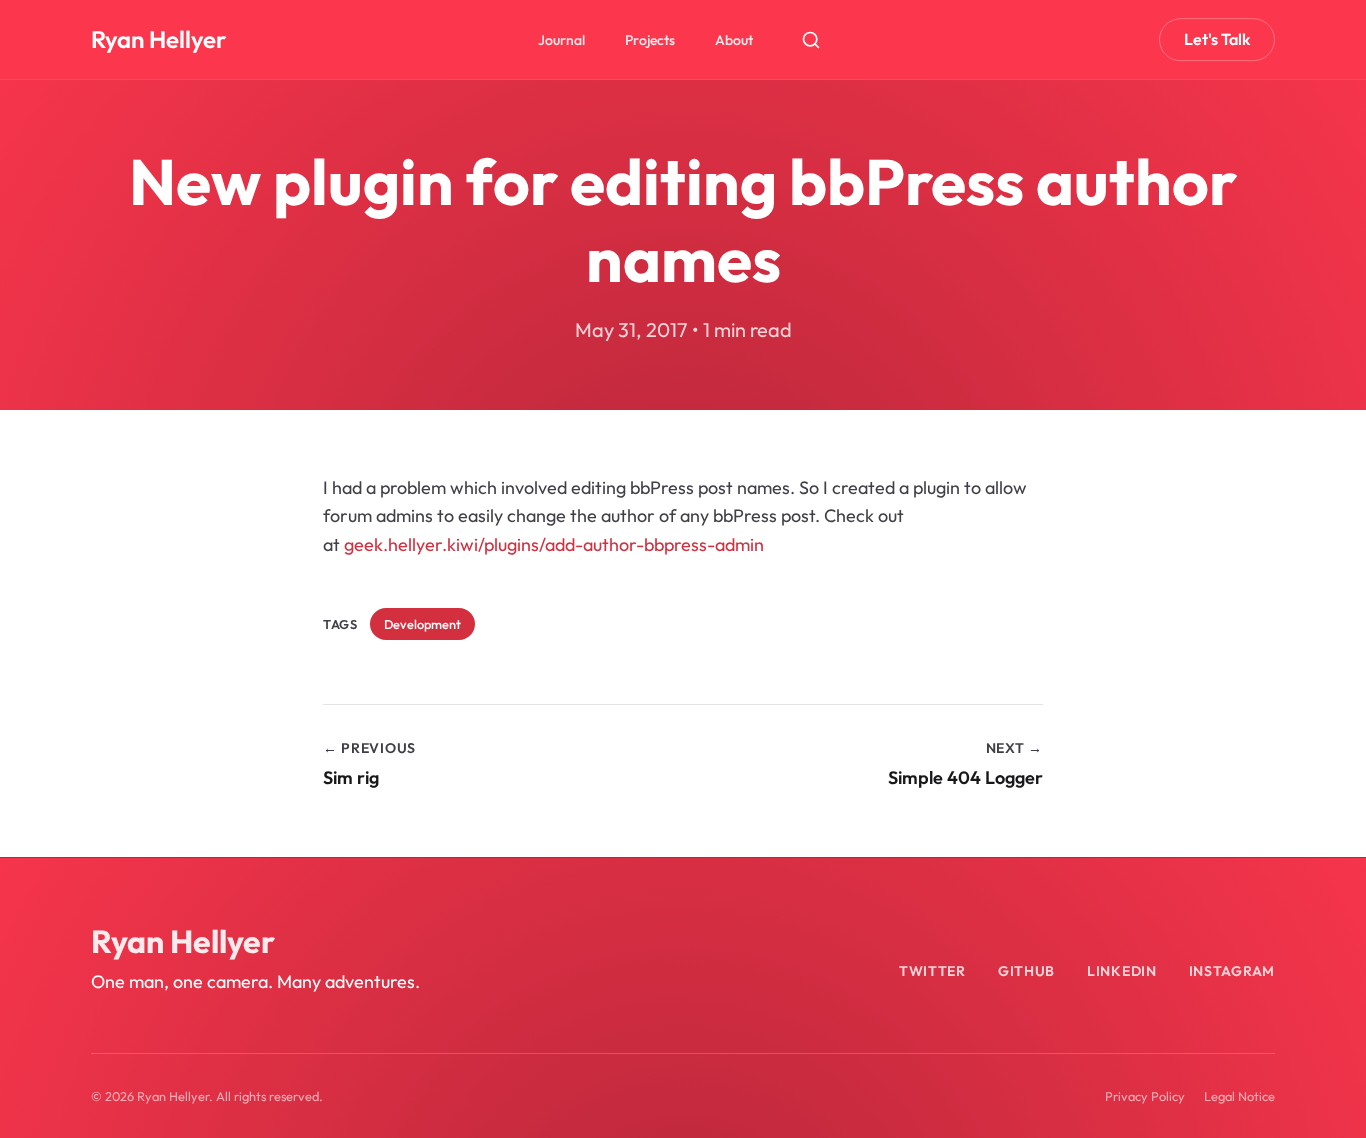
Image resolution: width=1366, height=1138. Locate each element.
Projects (650, 40)
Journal (561, 40)
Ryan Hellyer (158, 39)
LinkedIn (1122, 971)
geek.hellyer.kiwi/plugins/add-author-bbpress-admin (554, 544)
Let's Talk (1217, 39)
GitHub (1026, 971)
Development (422, 624)
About (734, 40)
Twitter (932, 971)
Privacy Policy (1145, 1096)
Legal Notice (1239, 1096)
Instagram (1232, 971)
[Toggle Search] (811, 40)
